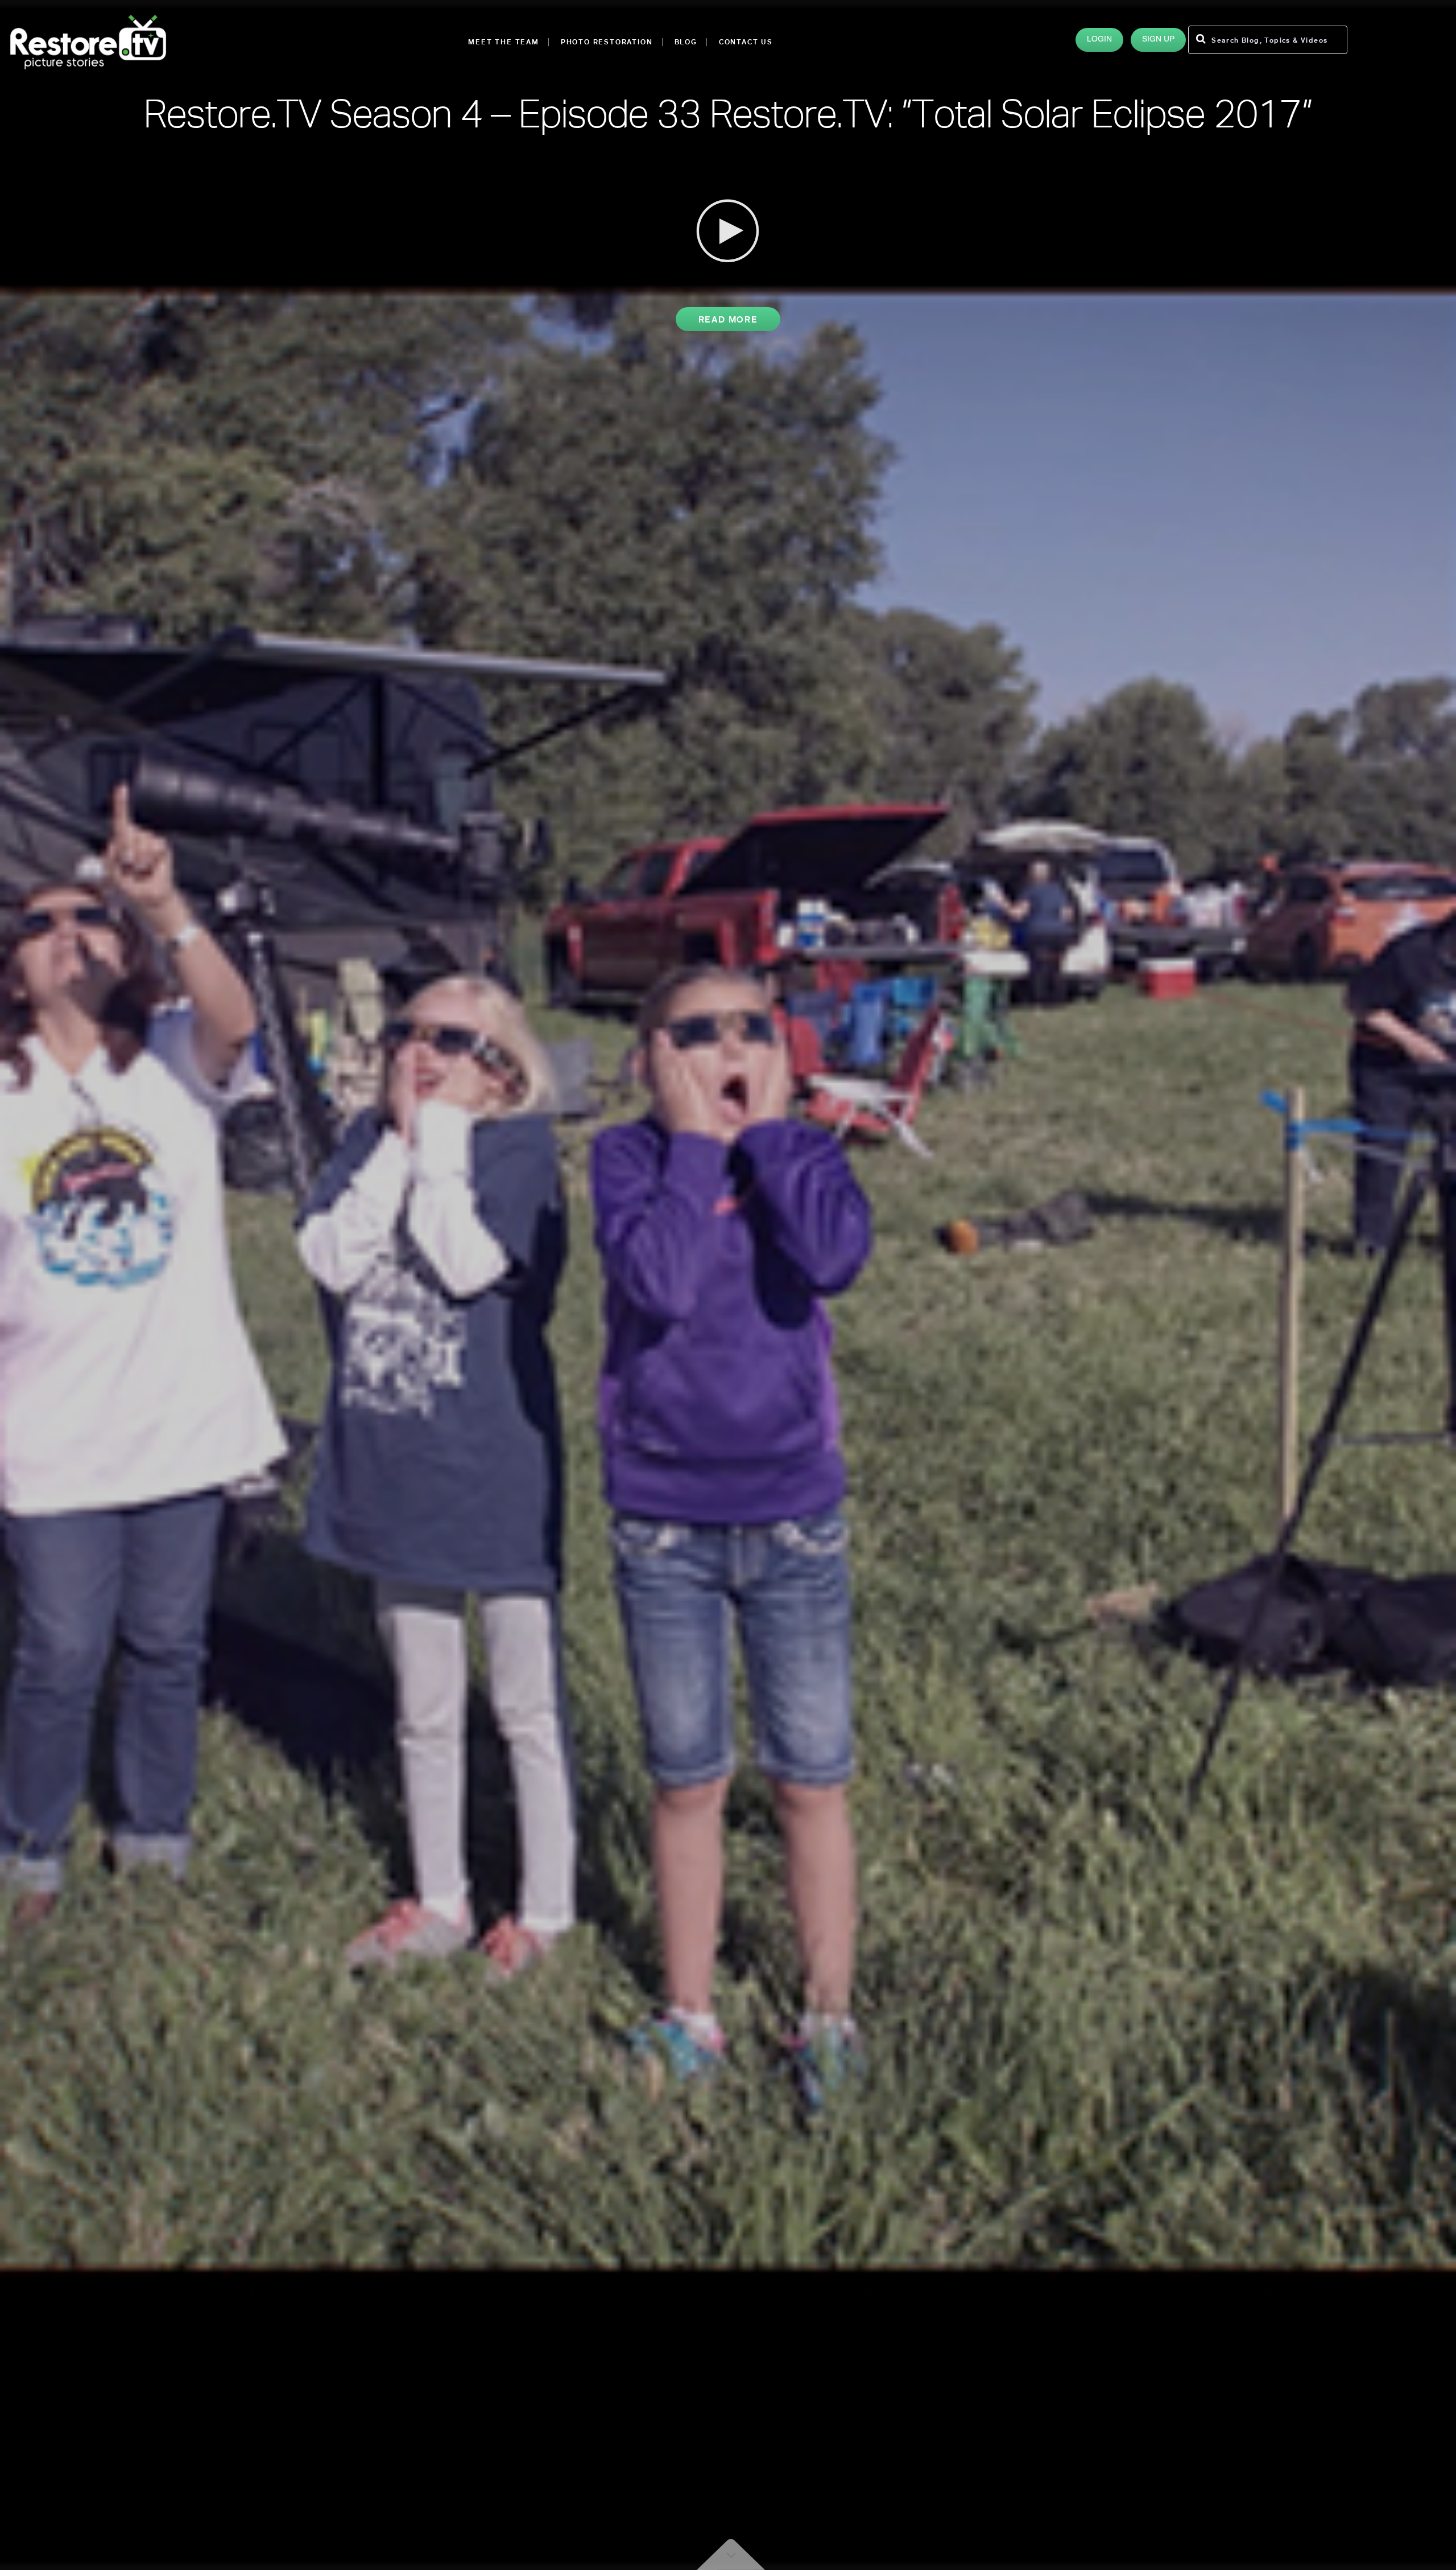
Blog (686, 42)
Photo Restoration (607, 42)
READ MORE (728, 319)
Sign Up (1158, 40)
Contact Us (746, 42)
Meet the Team (503, 42)
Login (1099, 40)
